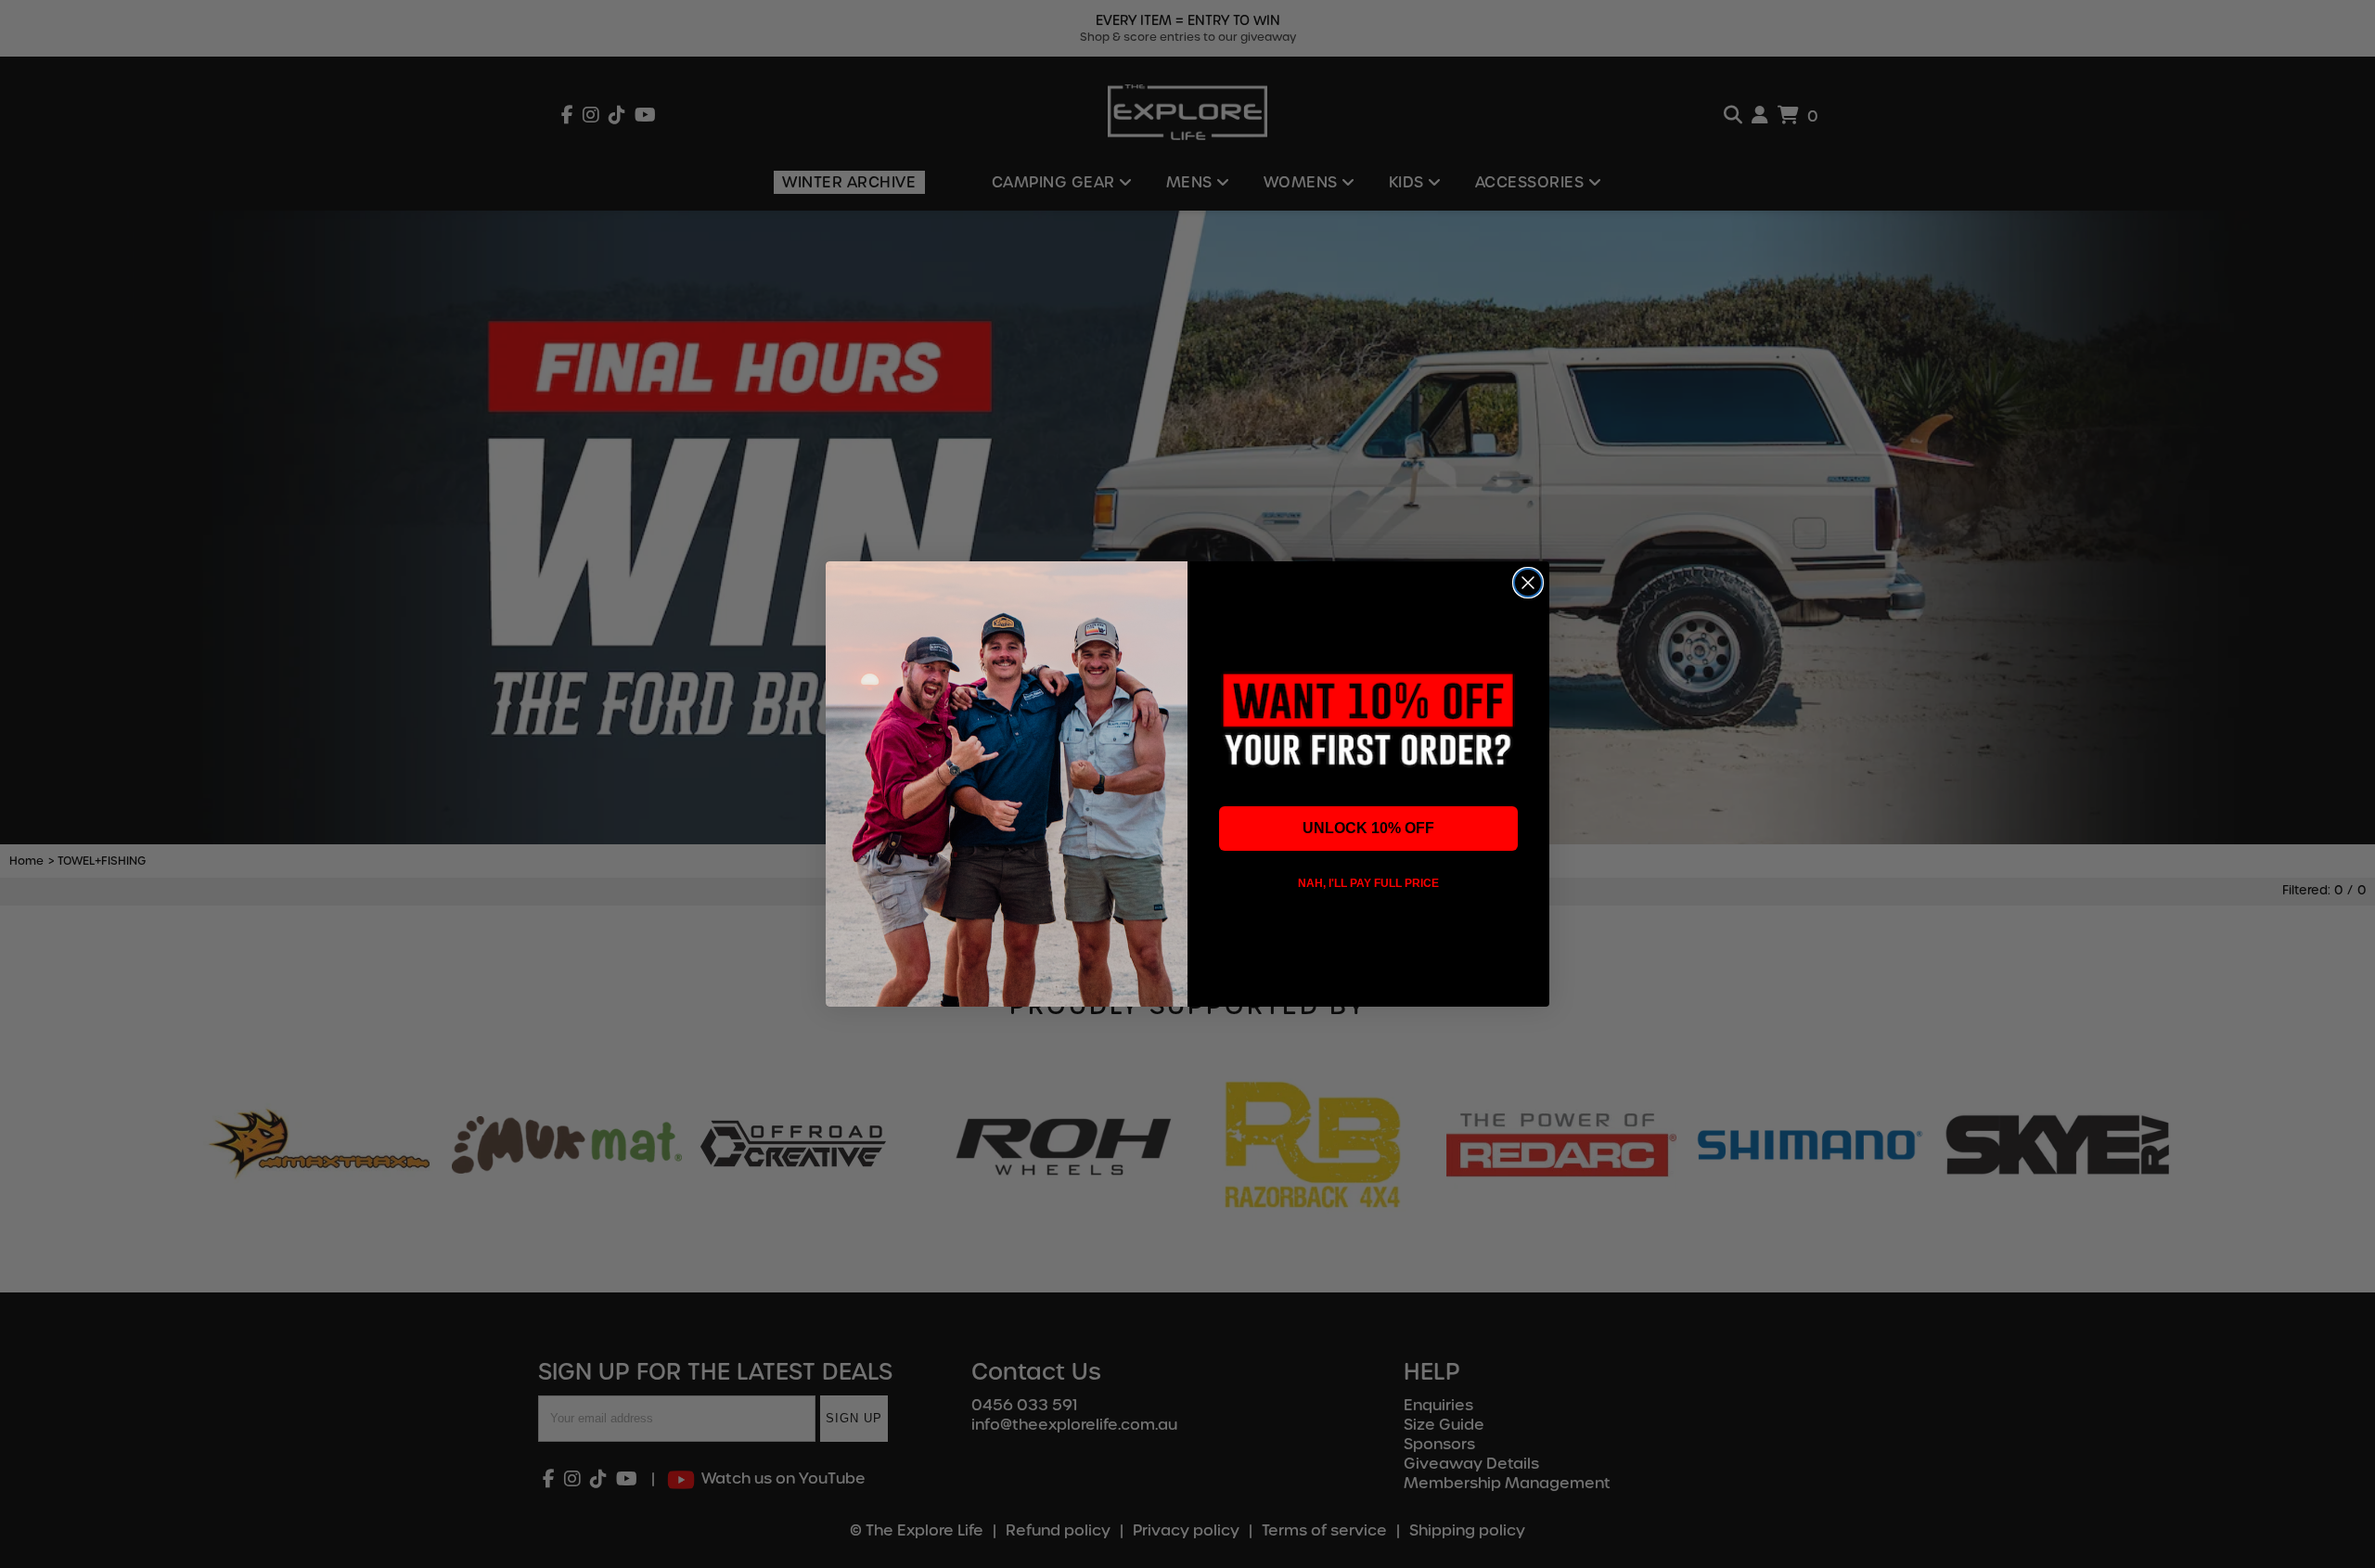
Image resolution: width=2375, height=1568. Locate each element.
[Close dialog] (1528, 583)
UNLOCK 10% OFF (1368, 828)
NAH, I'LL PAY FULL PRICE (1368, 883)
